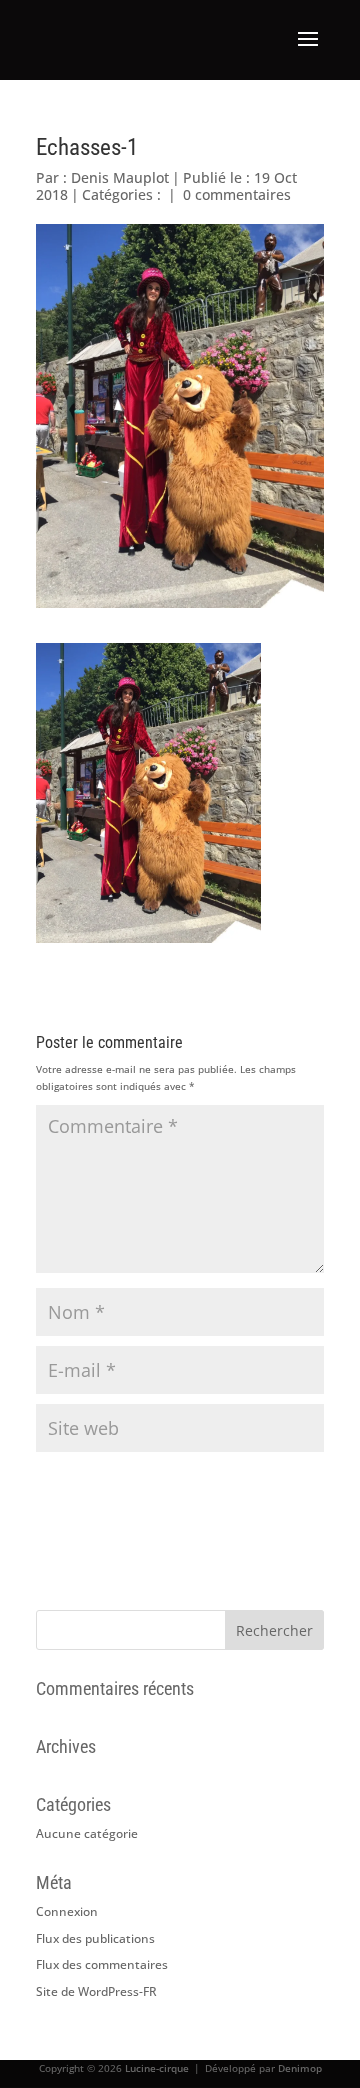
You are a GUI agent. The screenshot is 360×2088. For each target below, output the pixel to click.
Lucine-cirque (157, 2068)
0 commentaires (237, 194)
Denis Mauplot (120, 177)
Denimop (300, 2068)
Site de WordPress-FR (96, 1991)
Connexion (67, 1911)
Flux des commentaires (102, 1964)
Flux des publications (95, 1938)
